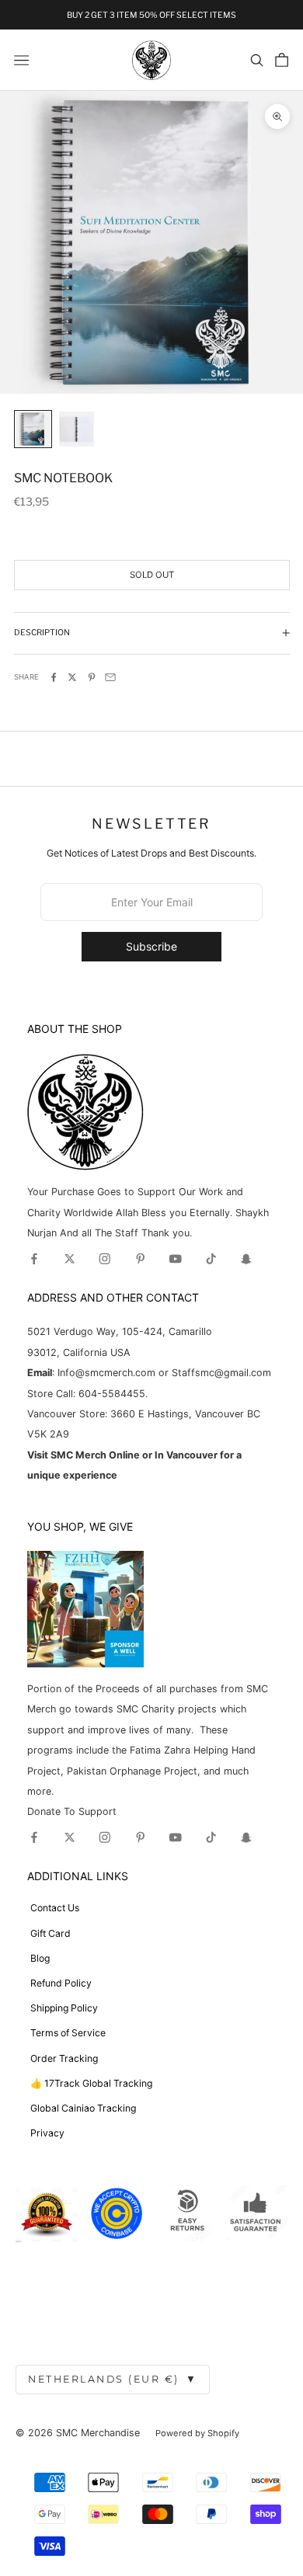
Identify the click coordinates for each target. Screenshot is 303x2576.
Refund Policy (61, 1983)
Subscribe (151, 946)
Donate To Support (72, 1811)
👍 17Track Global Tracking (91, 2083)
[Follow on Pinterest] (141, 1259)
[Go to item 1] (33, 429)
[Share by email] (110, 677)
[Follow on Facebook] (34, 1259)
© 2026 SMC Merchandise (78, 2433)
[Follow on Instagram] (105, 1259)
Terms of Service (68, 2033)
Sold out (152, 575)
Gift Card (50, 1933)
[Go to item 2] (77, 429)
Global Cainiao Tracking (83, 2108)
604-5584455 (110, 1394)
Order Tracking (64, 2058)
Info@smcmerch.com (106, 1373)
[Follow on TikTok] (211, 1259)
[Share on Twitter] (72, 677)
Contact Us (55, 1908)
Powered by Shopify (197, 2433)
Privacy (47, 2133)
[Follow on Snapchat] (246, 1259)
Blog (40, 1958)
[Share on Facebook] (54, 677)
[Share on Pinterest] (92, 677)
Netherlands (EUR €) (113, 2379)
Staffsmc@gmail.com (221, 1373)
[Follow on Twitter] (70, 1259)
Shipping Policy (64, 2008)
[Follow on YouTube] (176, 1259)
